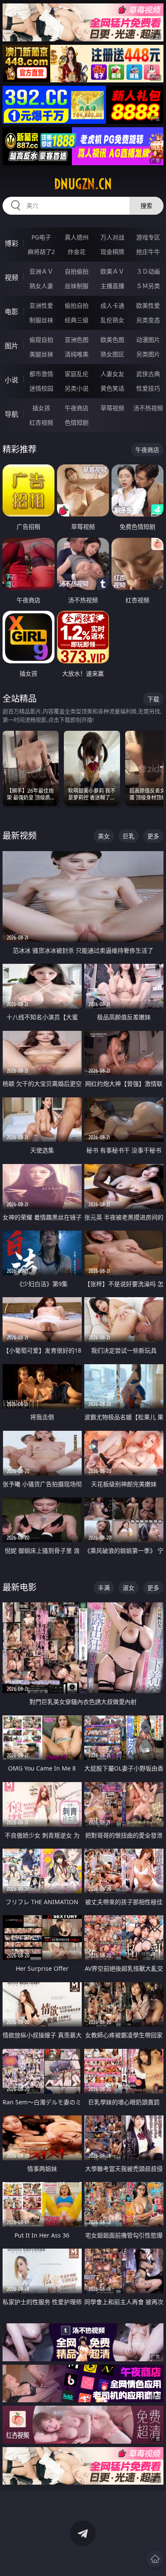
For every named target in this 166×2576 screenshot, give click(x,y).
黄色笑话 (112, 388)
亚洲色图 (77, 340)
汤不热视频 (148, 408)
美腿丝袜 (41, 354)
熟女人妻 (41, 286)
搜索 (146, 206)
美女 (104, 836)
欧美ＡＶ (112, 271)
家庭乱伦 (77, 374)
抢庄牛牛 (148, 252)
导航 (11, 414)
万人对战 (112, 237)
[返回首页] (155, 2559)
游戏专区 (148, 237)
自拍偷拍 (77, 271)
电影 (11, 312)
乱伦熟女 (112, 320)
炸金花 (77, 252)
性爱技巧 (148, 388)
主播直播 (112, 286)
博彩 (11, 243)
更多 (153, 836)
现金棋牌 (112, 252)
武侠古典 (148, 374)
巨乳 (129, 836)
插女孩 (41, 408)
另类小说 (77, 388)
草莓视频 (112, 408)
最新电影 (20, 1587)
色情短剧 (77, 422)
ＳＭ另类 (148, 286)
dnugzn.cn (83, 184)
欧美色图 (112, 340)
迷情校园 (41, 388)
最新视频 (20, 836)
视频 (11, 277)
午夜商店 (77, 408)
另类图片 (148, 354)
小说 (11, 380)
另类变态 (148, 320)
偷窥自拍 (41, 340)
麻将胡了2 (41, 252)
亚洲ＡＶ (41, 271)
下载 (153, 699)
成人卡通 (112, 305)
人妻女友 (112, 374)
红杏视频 (41, 422)
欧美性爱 (148, 305)
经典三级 (77, 320)
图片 (11, 346)
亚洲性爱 (41, 305)
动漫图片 (148, 340)
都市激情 (41, 374)
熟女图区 (112, 354)
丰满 (104, 1588)
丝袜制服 (77, 286)
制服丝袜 (41, 320)
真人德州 (77, 237)
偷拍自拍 (77, 305)
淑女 (129, 1588)
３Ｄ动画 (148, 271)
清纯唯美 (77, 354)
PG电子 (41, 237)
